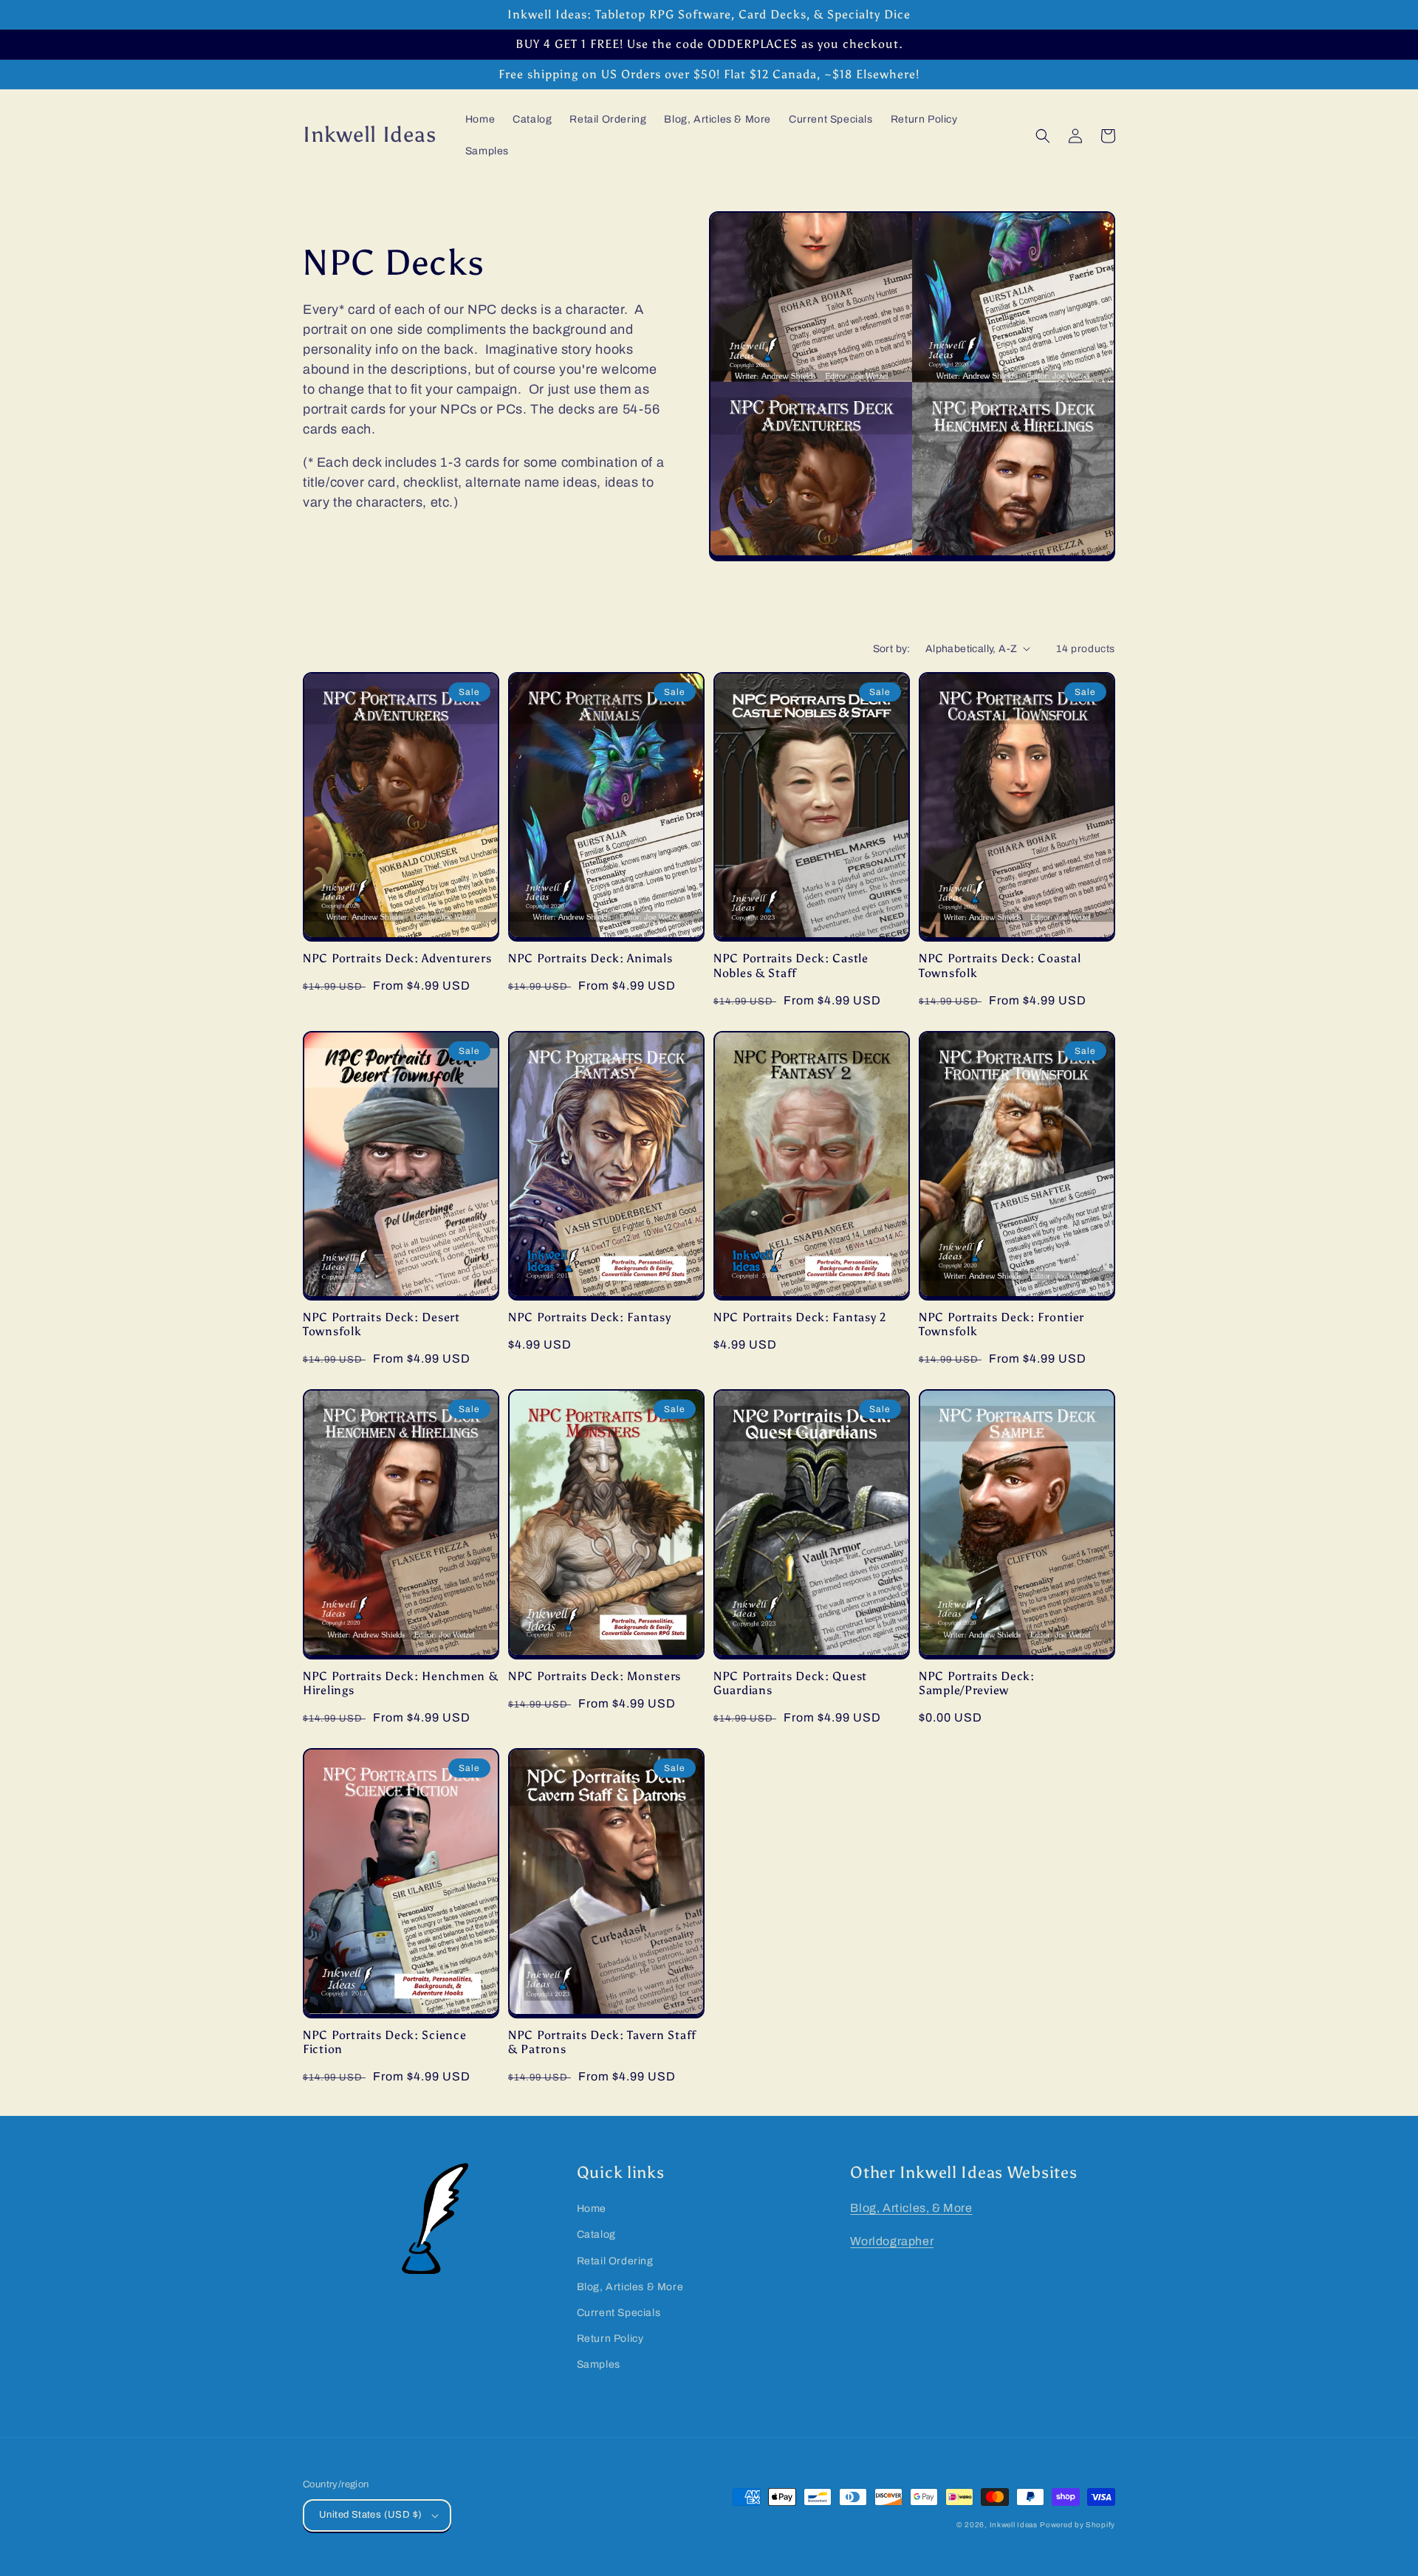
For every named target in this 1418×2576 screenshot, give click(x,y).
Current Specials (619, 2313)
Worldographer (892, 2241)
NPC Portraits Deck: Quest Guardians (790, 1683)
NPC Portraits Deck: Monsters (595, 1676)
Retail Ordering (615, 2261)
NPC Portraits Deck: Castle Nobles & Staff (791, 965)
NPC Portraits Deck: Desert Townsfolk (381, 1324)
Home (592, 2209)
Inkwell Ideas (1014, 2525)
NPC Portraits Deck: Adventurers (397, 958)
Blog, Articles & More (630, 2287)
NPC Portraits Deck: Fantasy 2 (800, 1317)
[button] (1043, 136)
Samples (599, 2364)
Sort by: (892, 649)
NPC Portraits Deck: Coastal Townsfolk (1000, 965)
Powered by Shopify (1078, 2525)
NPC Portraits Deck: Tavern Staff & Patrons (602, 2042)
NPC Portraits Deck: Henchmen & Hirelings (401, 1683)
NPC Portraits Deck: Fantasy (589, 1317)
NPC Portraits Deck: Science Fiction (384, 2042)
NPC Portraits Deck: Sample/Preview (977, 1683)
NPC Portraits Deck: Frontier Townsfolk (1001, 1324)
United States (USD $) (370, 2515)
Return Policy (610, 2339)
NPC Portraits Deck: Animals (590, 958)
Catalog (596, 2234)
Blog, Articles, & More (911, 2208)
